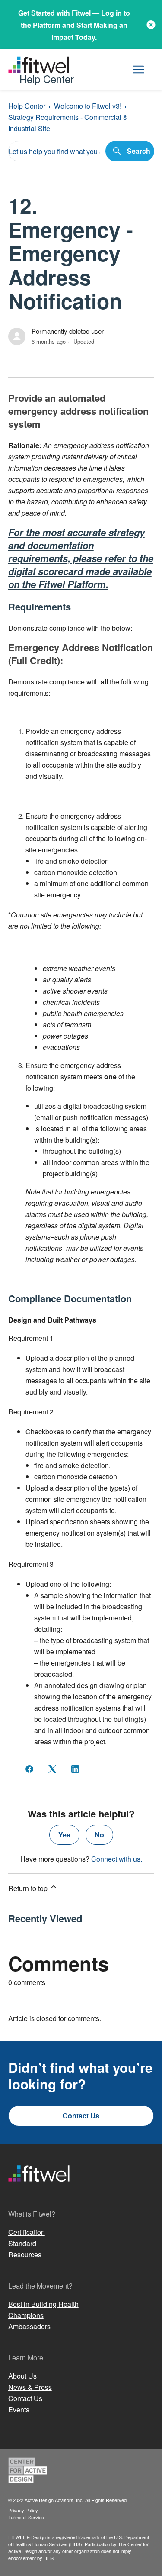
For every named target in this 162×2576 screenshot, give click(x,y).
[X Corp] (52, 1769)
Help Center (27, 106)
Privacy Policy (23, 2510)
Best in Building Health (43, 2304)
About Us (22, 2376)
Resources (25, 2255)
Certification (27, 2232)
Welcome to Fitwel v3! (88, 106)
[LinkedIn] (75, 1769)
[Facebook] (29, 1769)
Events (19, 2410)
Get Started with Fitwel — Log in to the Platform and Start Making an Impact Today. (74, 25)
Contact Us (81, 2116)
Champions (26, 2315)
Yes (64, 1835)
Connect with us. (117, 1859)
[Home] (39, 2190)
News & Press (30, 2387)
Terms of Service (26, 2517)
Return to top (29, 1888)
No (99, 1835)
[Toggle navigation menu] (138, 70)
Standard (22, 2243)
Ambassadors (29, 2326)
